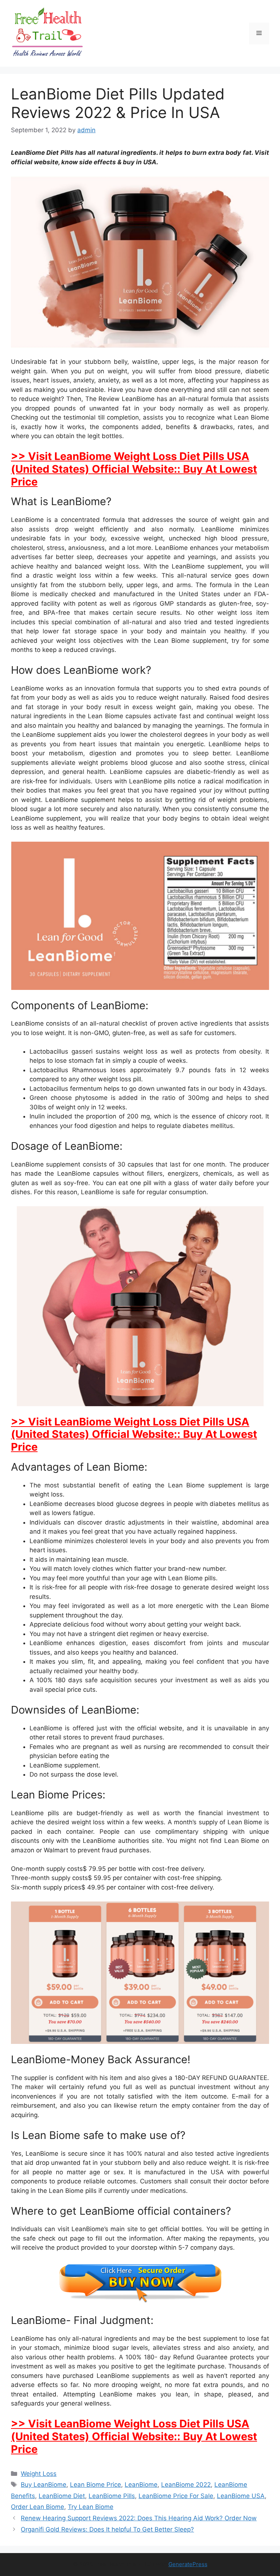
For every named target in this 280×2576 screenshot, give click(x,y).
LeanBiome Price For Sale (176, 2496)
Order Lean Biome (38, 2507)
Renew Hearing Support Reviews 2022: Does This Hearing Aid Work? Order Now (139, 2518)
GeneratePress (188, 2564)
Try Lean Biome (91, 2507)
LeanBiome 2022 (186, 2485)
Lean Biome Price (96, 2485)
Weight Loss (39, 2474)
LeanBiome (141, 2485)
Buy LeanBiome (44, 2485)
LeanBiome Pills (112, 2496)
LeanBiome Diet (62, 2496)
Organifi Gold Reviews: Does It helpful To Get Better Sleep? (107, 2529)
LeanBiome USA (241, 2496)
